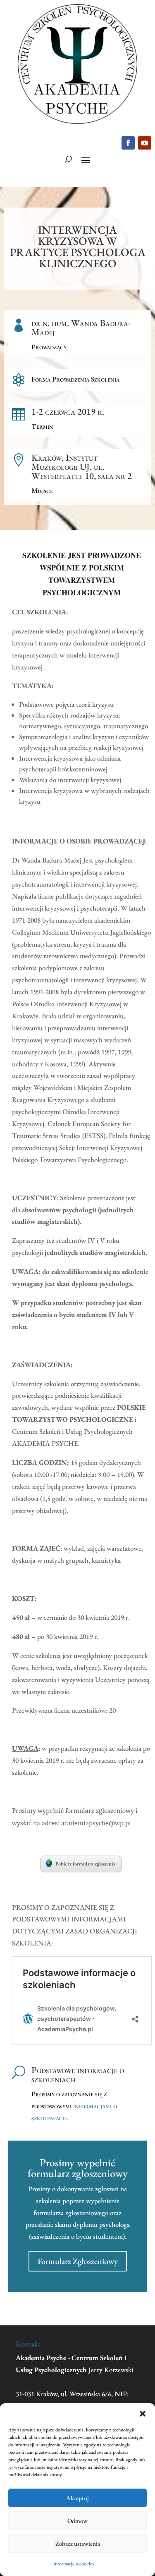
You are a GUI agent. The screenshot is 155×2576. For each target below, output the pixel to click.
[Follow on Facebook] (128, 143)
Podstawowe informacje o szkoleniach (78, 2075)
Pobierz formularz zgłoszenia (85, 1864)
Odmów (77, 2521)
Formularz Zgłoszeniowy (78, 2261)
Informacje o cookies (74, 2564)
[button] (143, 2414)
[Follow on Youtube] (145, 143)
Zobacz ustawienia (78, 2543)
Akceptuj (77, 2498)
